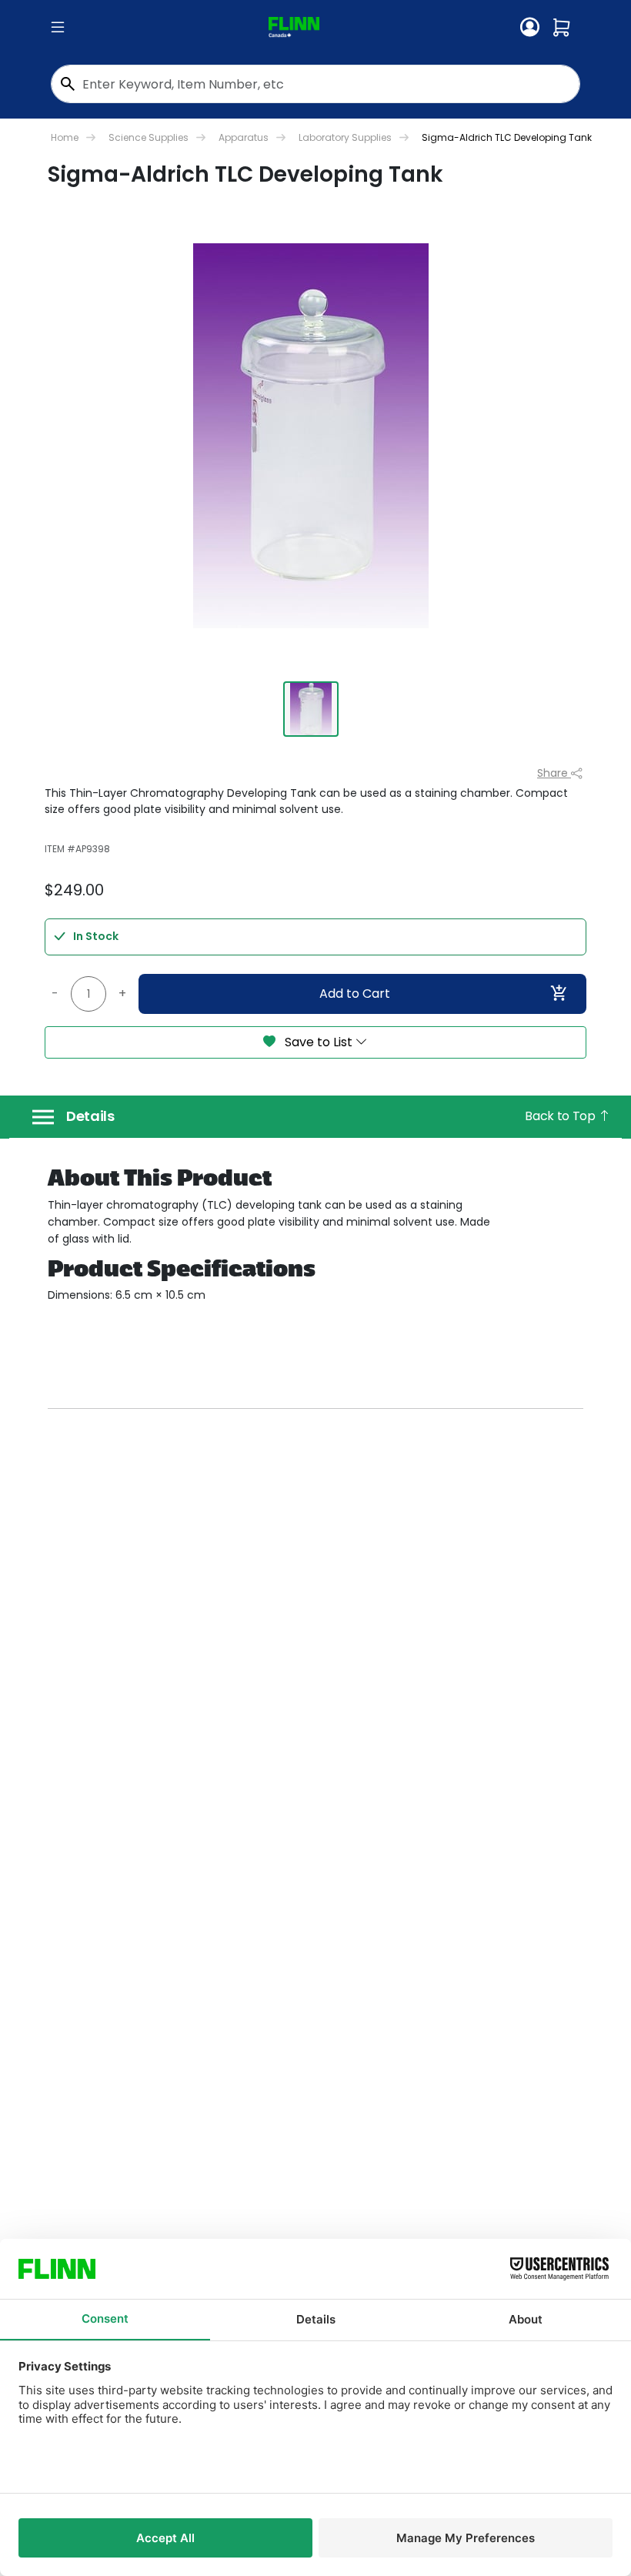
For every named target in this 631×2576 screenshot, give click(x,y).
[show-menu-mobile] (58, 28)
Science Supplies (149, 137)
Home (65, 137)
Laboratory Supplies (345, 137)
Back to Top (561, 1116)
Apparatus (244, 137)
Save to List (319, 1042)
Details (90, 1116)
